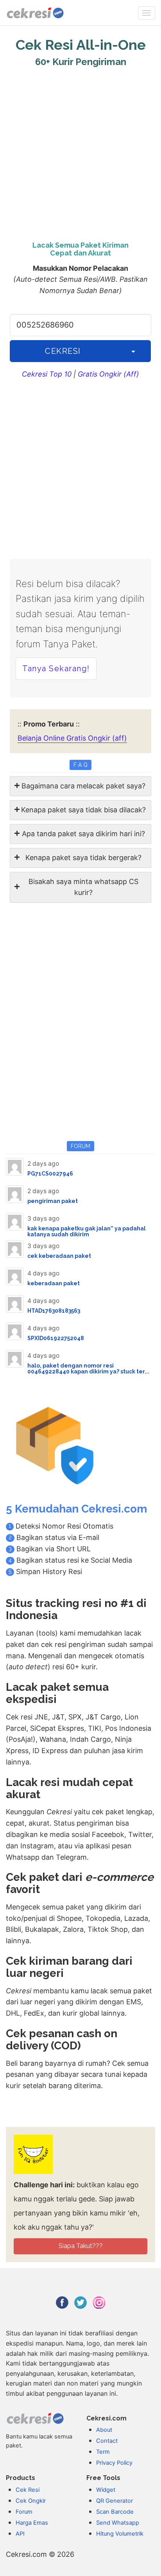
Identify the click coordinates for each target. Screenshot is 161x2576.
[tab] (80, 786)
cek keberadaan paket (59, 1256)
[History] (133, 351)
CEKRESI (63, 351)
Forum (24, 2512)
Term (103, 2452)
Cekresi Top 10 (47, 374)
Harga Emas (32, 2523)
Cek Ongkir (31, 2501)
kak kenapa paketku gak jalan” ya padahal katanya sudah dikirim (87, 1231)
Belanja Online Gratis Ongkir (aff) (72, 738)
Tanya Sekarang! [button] (56, 668)
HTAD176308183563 (54, 1311)
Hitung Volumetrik (120, 2534)
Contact (107, 2441)
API (20, 2534)
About (104, 2430)
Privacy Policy (114, 2463)
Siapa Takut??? (81, 2246)
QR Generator (114, 2501)
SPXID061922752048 (56, 1338)
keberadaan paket (54, 1283)
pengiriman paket (53, 1201)
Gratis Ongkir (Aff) (108, 374)
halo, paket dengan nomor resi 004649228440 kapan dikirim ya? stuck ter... (88, 1369)
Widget (106, 2490)
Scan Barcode (115, 2512)
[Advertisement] (80, 152)
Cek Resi (28, 2490)
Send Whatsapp (118, 2523)
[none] (147, 13)
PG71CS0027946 (50, 1174)
